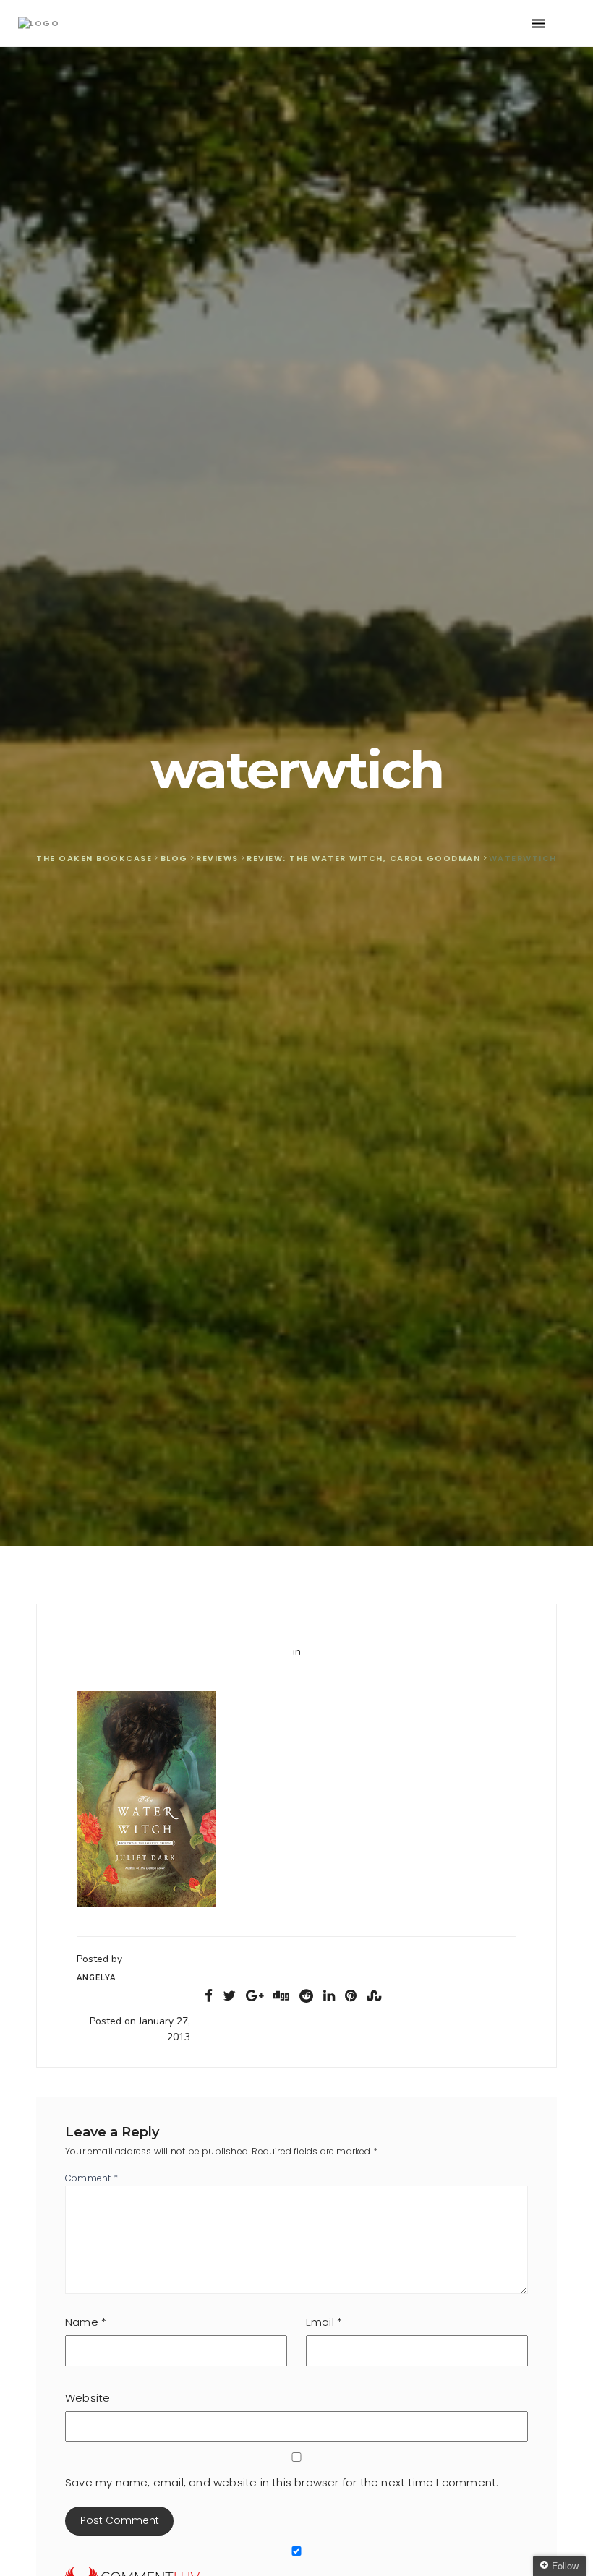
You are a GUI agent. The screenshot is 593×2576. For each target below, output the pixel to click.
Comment (91, 2178)
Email (324, 2322)
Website (88, 2398)
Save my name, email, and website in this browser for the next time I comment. (282, 2482)
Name (86, 2322)
